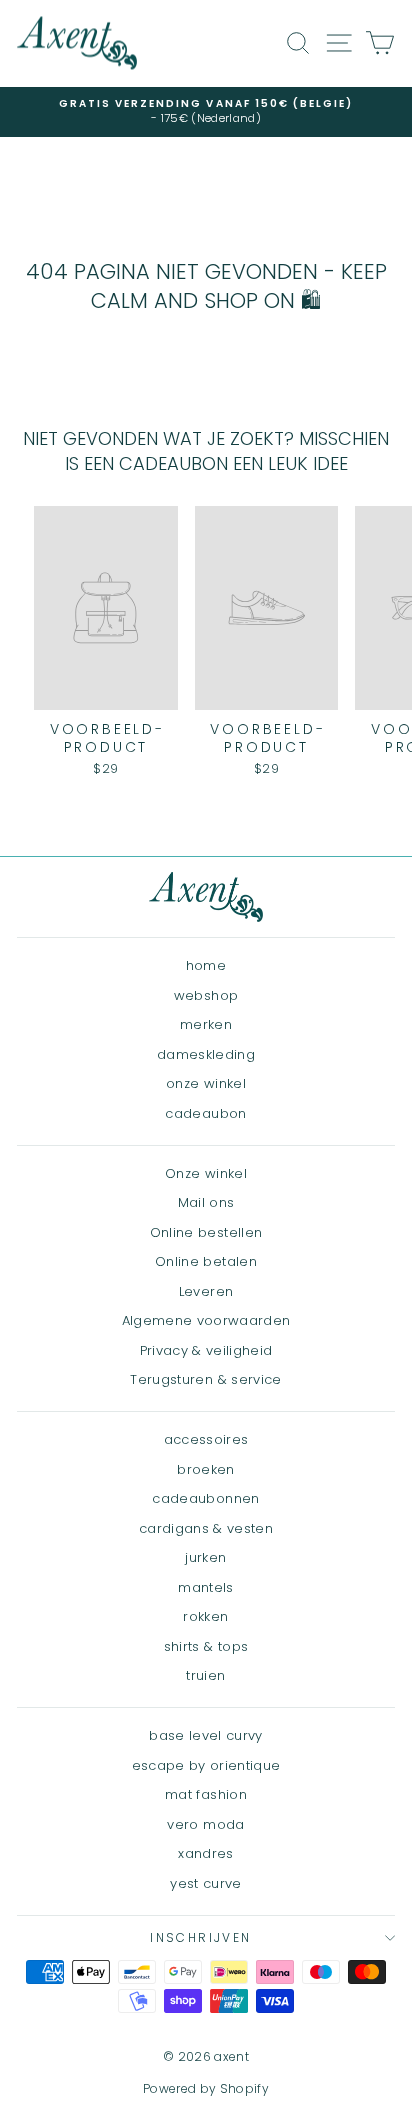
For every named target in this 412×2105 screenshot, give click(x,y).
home (206, 965)
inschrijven (200, 1937)
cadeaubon (205, 1113)
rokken (205, 1616)
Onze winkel (206, 1173)
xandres (205, 1853)
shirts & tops (206, 1646)
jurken (205, 1557)
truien (205, 1675)
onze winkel (206, 1083)
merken (206, 1024)
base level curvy (206, 1735)
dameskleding (206, 1054)
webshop (206, 995)
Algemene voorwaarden (206, 1320)
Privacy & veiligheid (206, 1350)
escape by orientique (206, 1765)
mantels (205, 1587)
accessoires (206, 1439)
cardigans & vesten (206, 1528)
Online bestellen (206, 1232)
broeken (205, 1469)
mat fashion (206, 1794)
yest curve (206, 1883)
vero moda (205, 1824)
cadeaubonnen (205, 1498)
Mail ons (206, 1202)
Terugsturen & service (205, 1379)
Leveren (206, 1291)
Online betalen (206, 1261)
